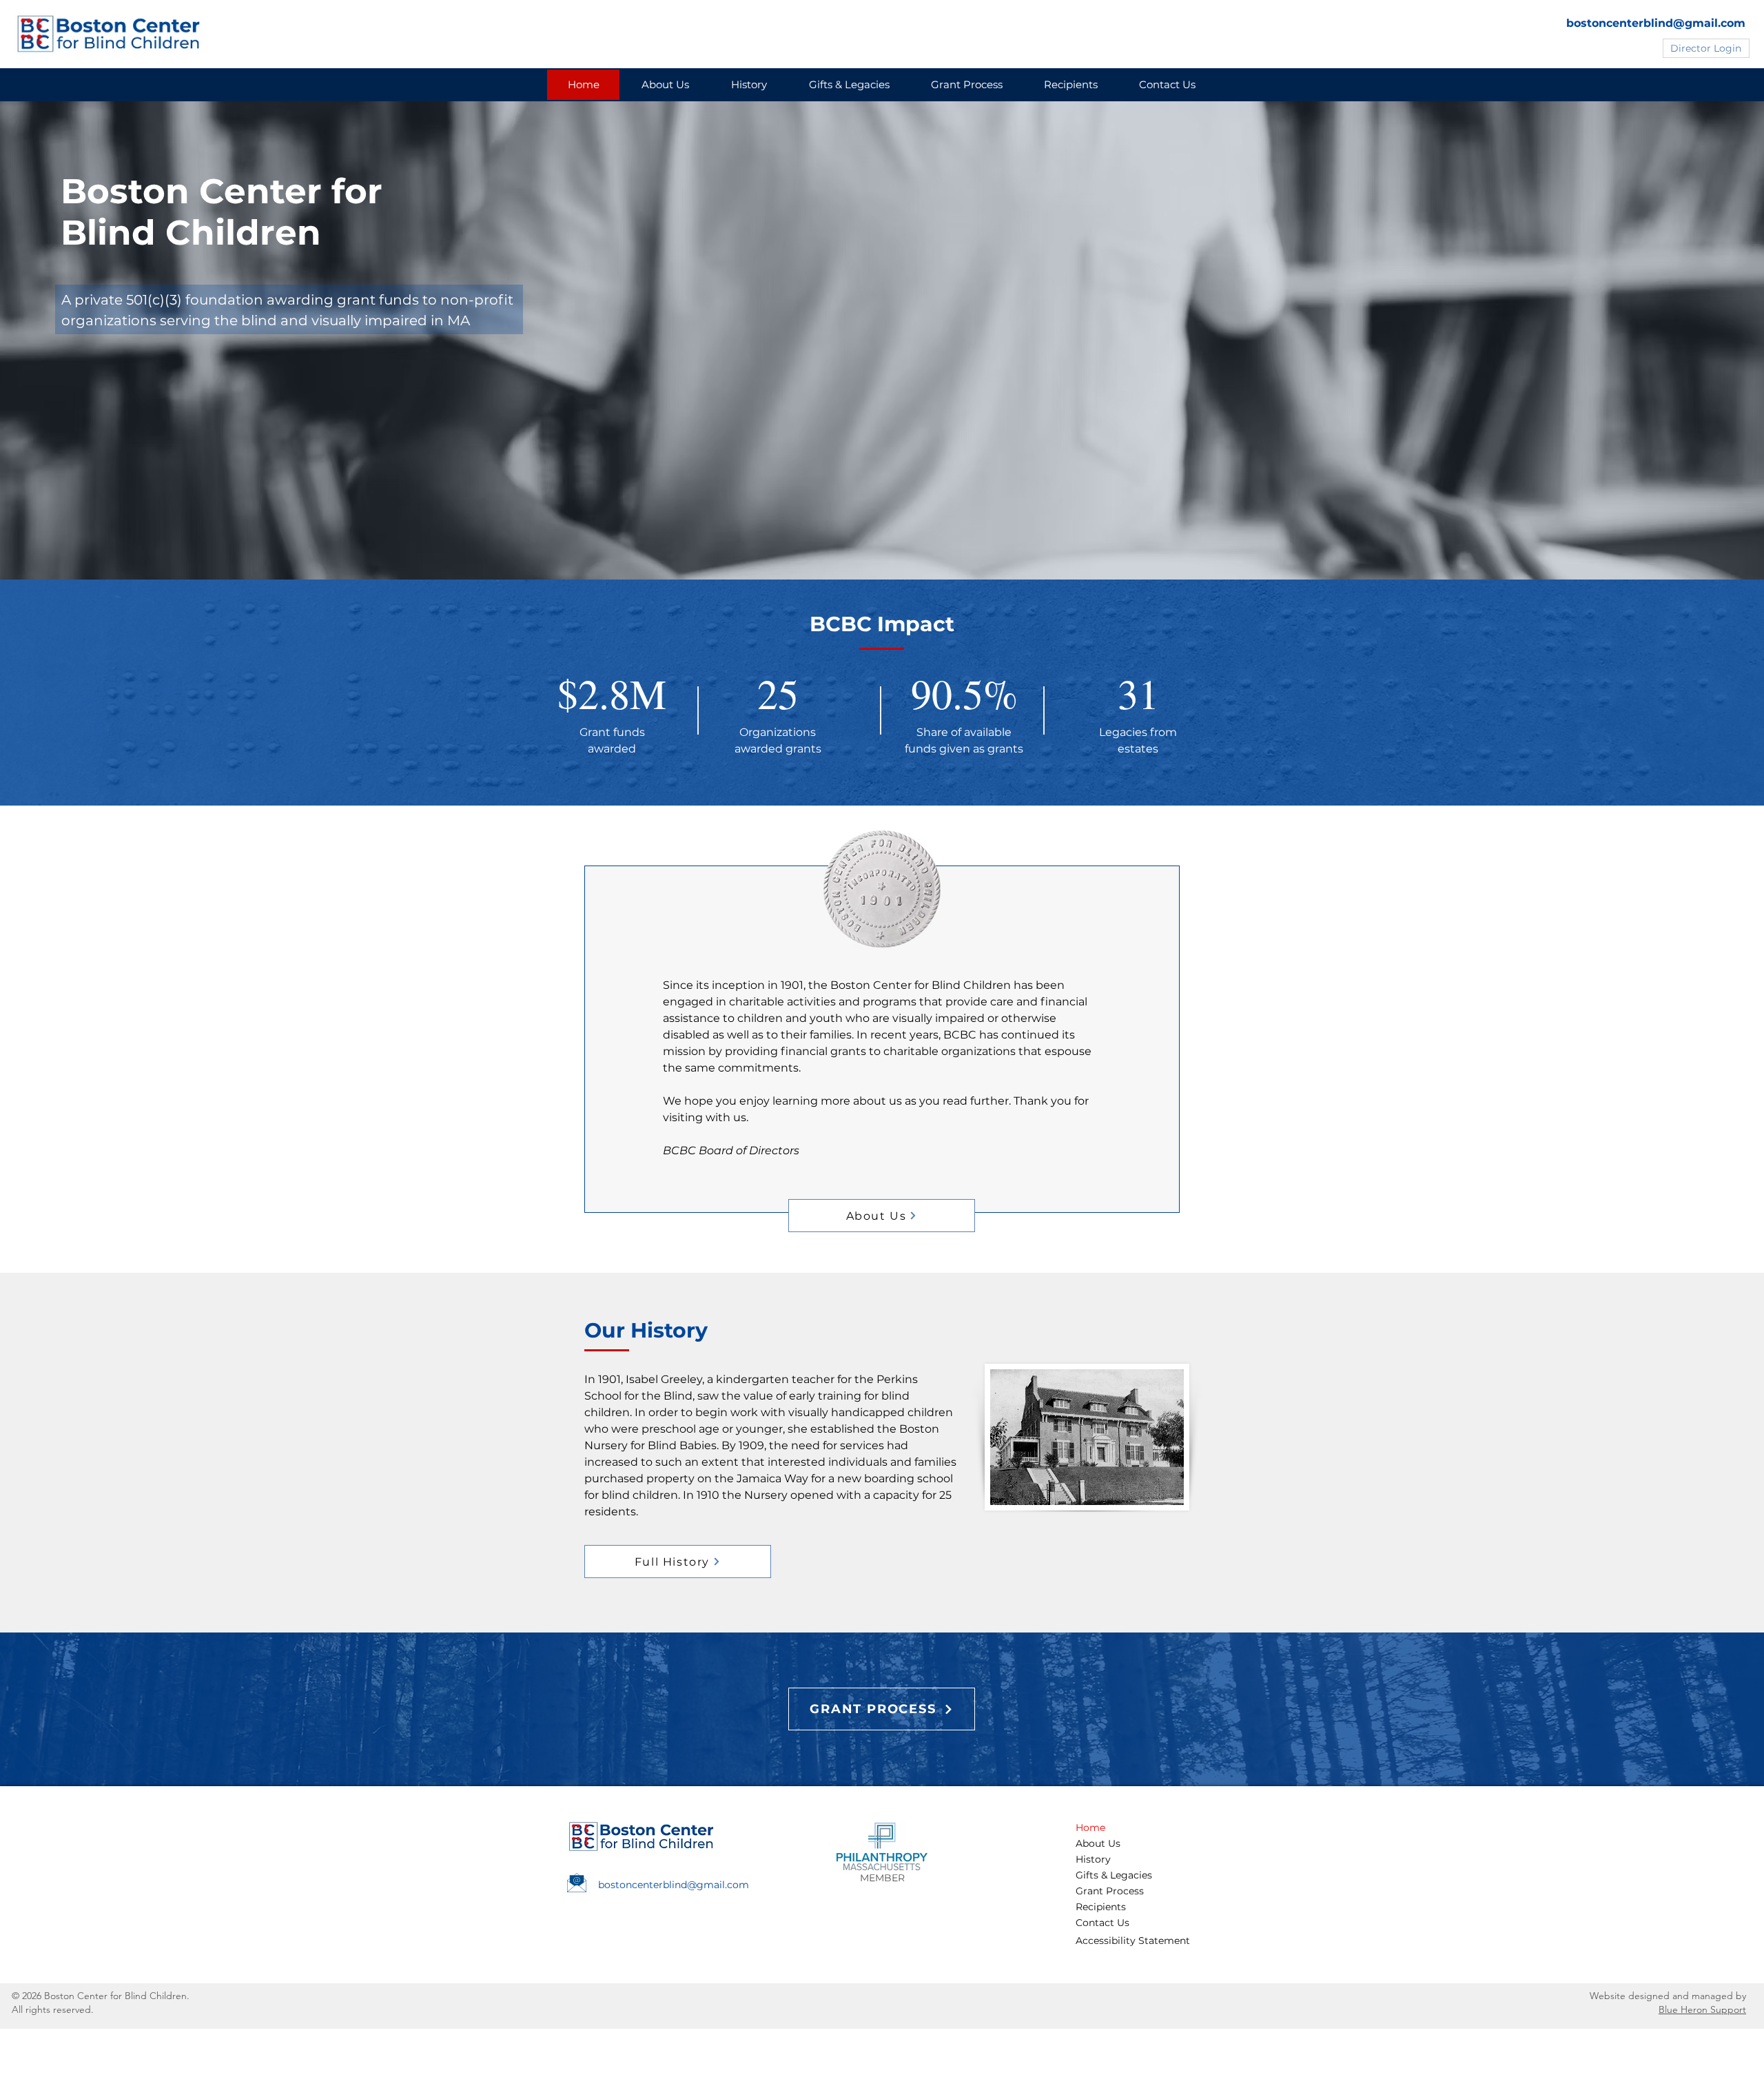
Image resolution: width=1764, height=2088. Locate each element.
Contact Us (1102, 1923)
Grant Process (1110, 1891)
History (1093, 1859)
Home (1090, 1828)
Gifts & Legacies (1114, 1875)
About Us (1098, 1843)
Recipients (1101, 1907)
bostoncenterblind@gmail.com (1656, 23)
